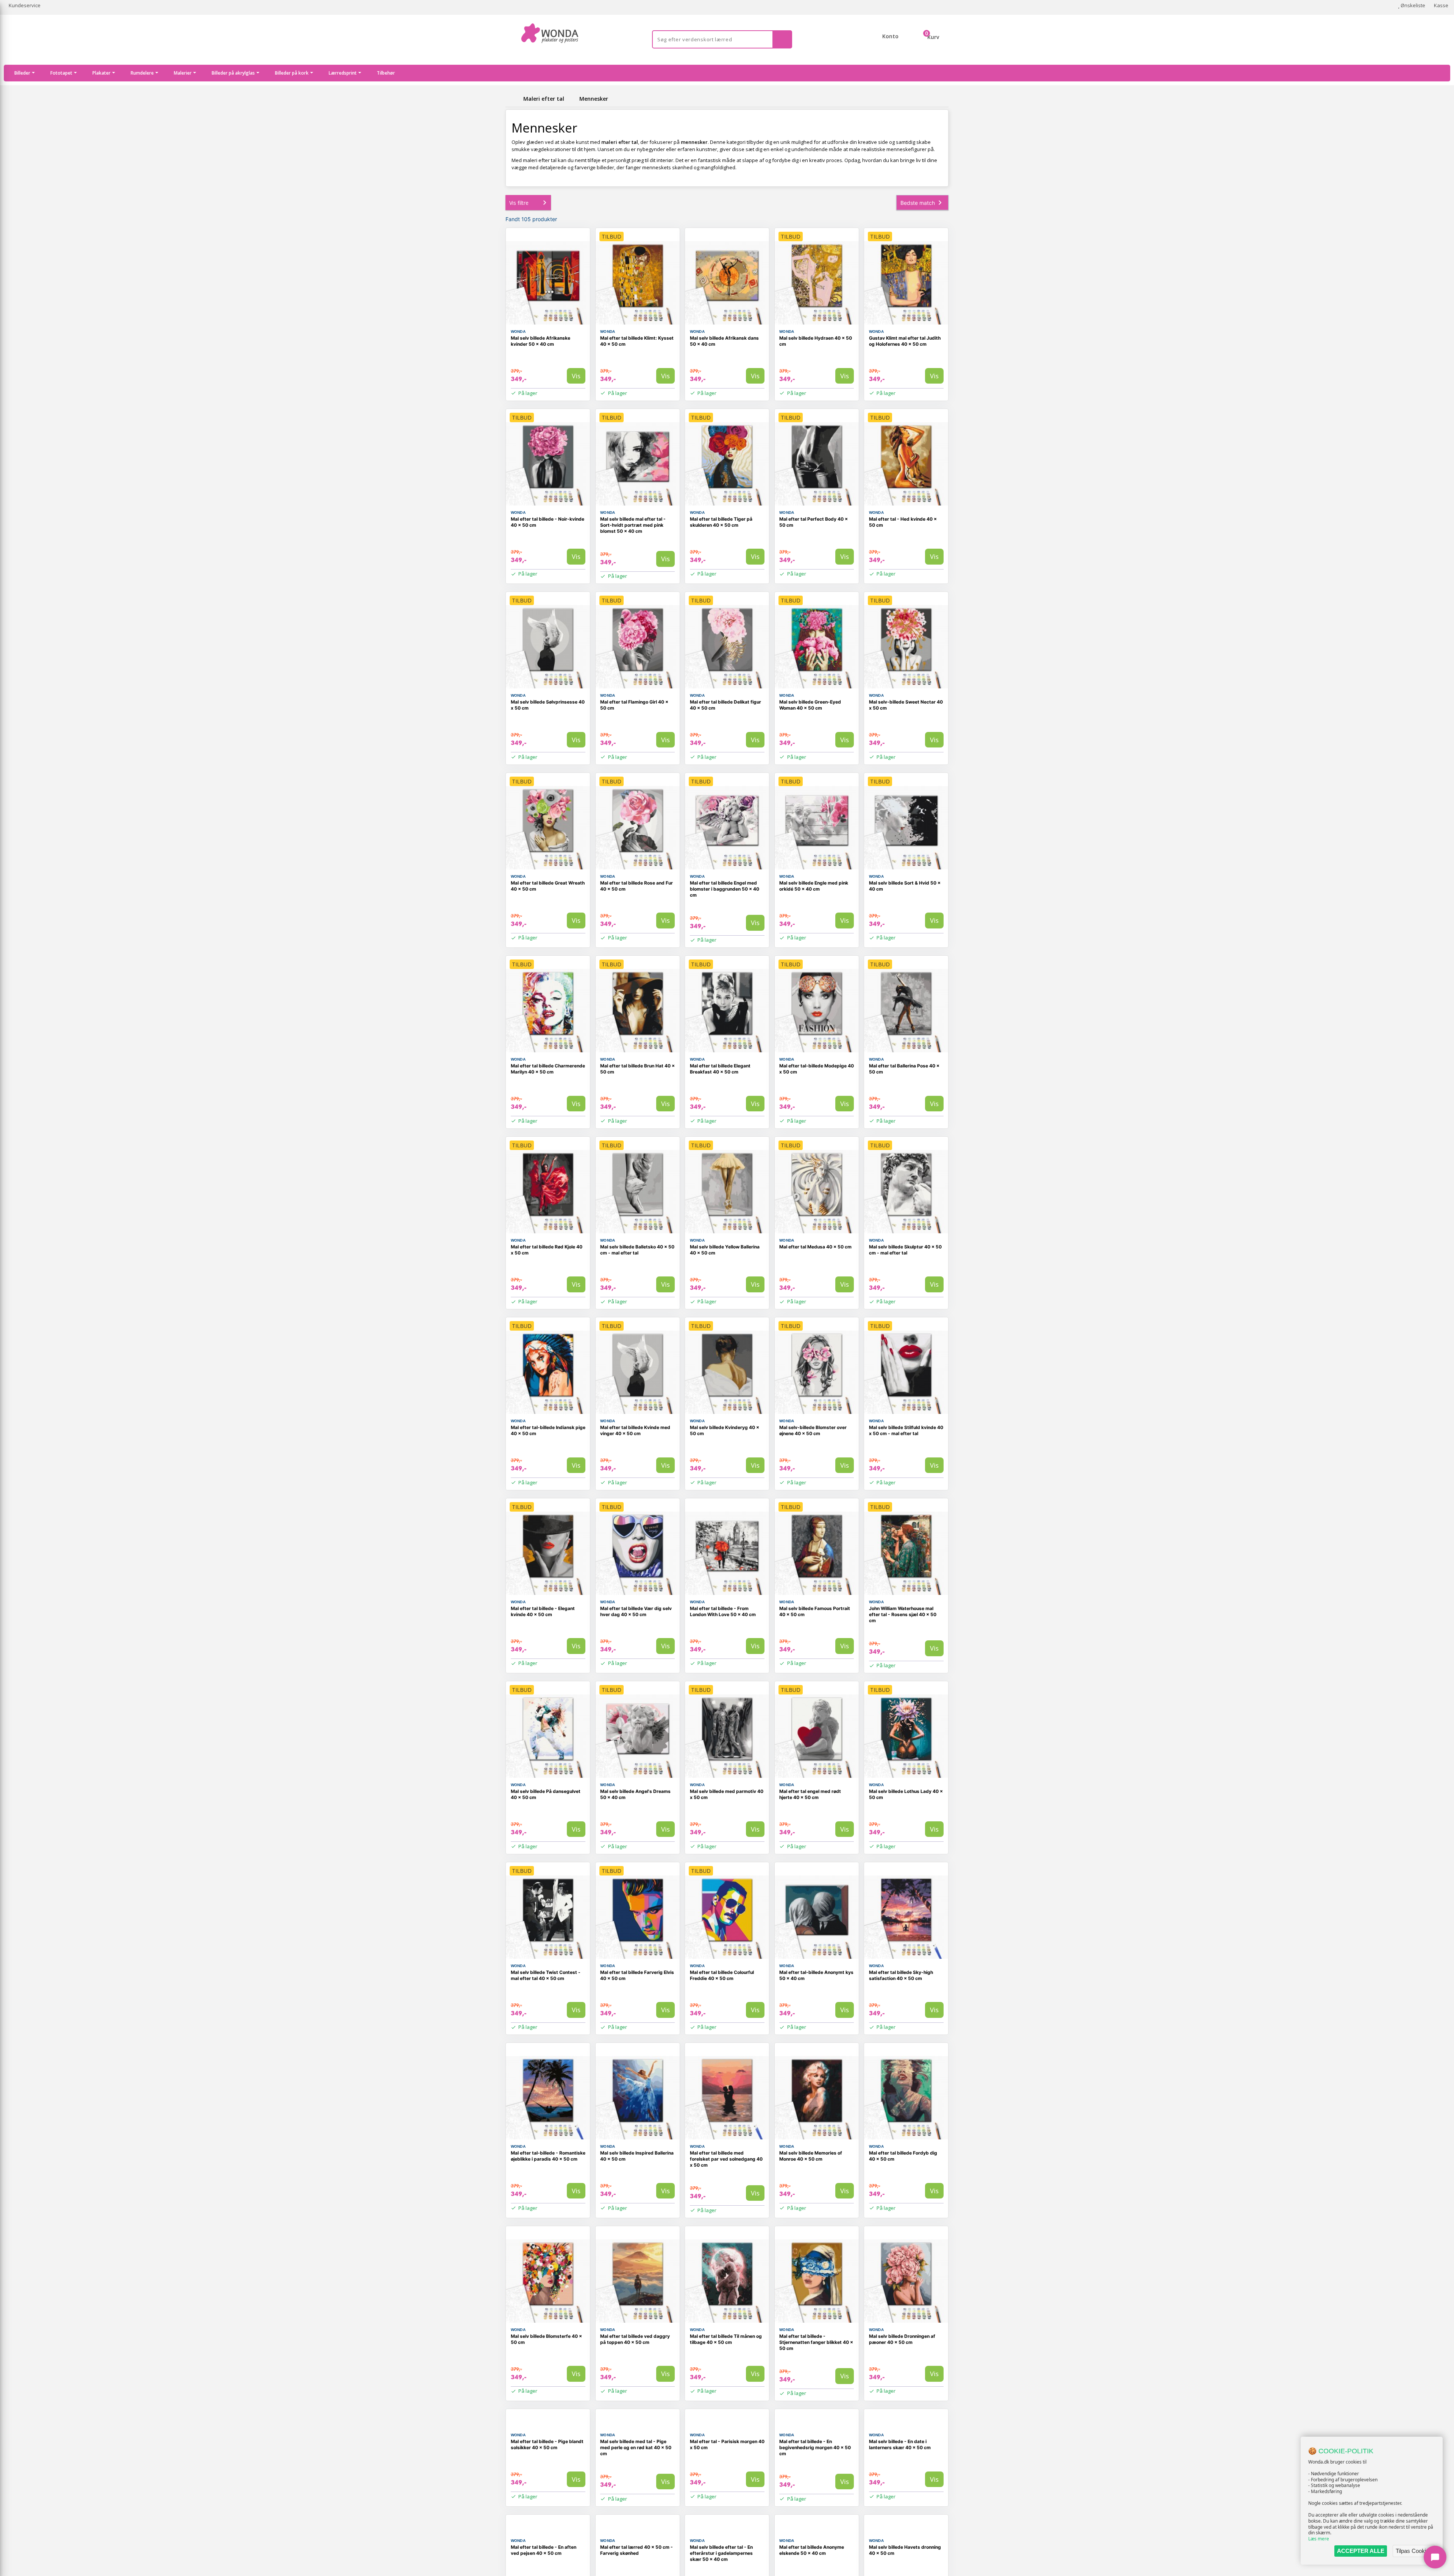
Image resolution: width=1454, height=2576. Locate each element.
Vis (576, 376)
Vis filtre (519, 203)
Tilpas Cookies (1414, 2551)
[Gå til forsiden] (513, 99)
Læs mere (1319, 2539)
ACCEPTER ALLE (1361, 2551)
